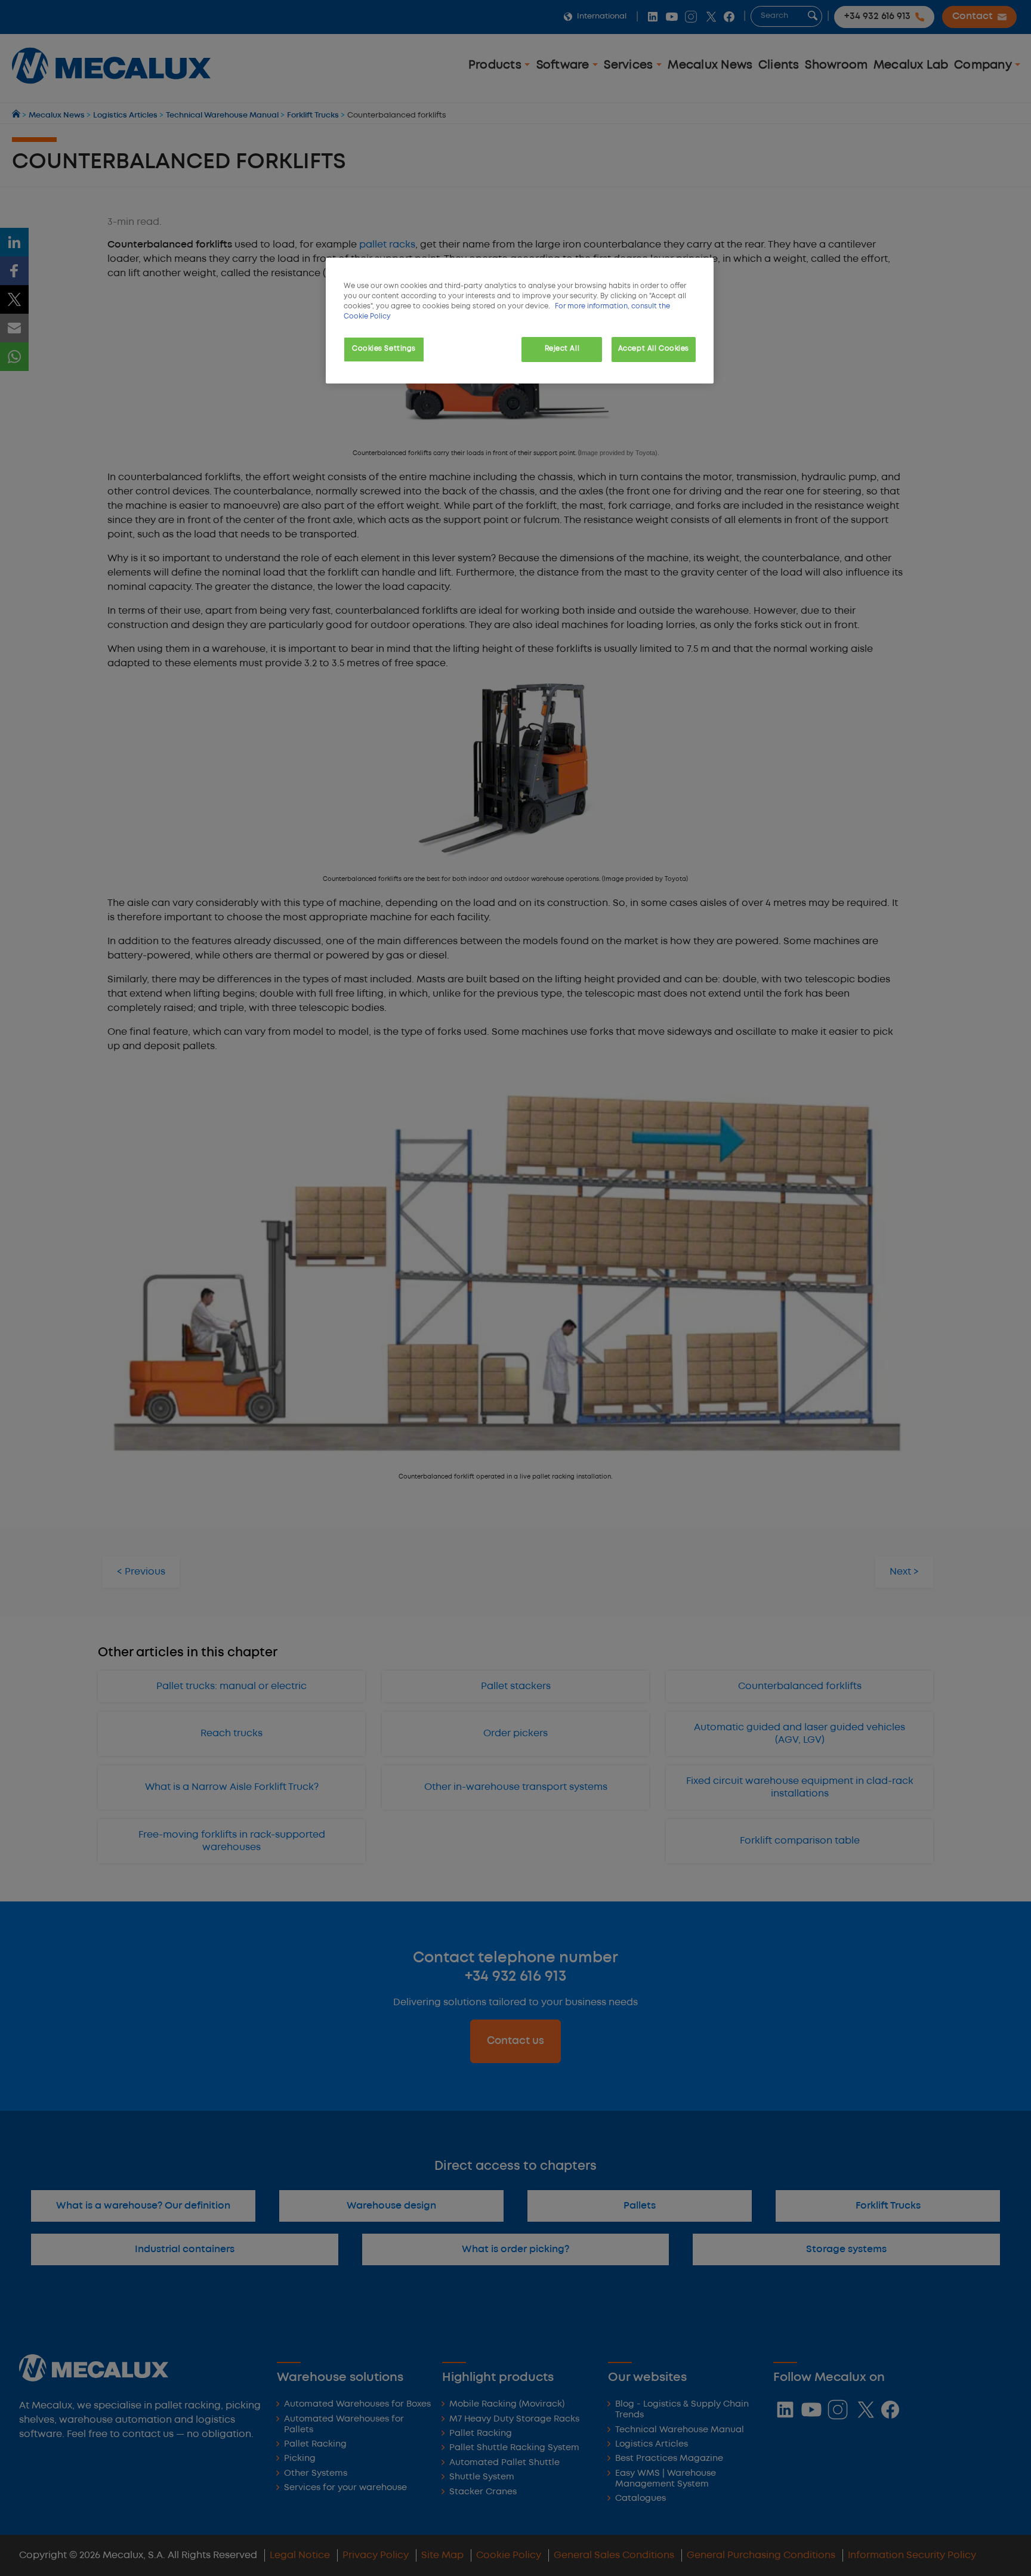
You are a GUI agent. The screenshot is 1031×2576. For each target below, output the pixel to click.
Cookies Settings (384, 349)
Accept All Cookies (654, 349)
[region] (520, 321)
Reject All (562, 349)
